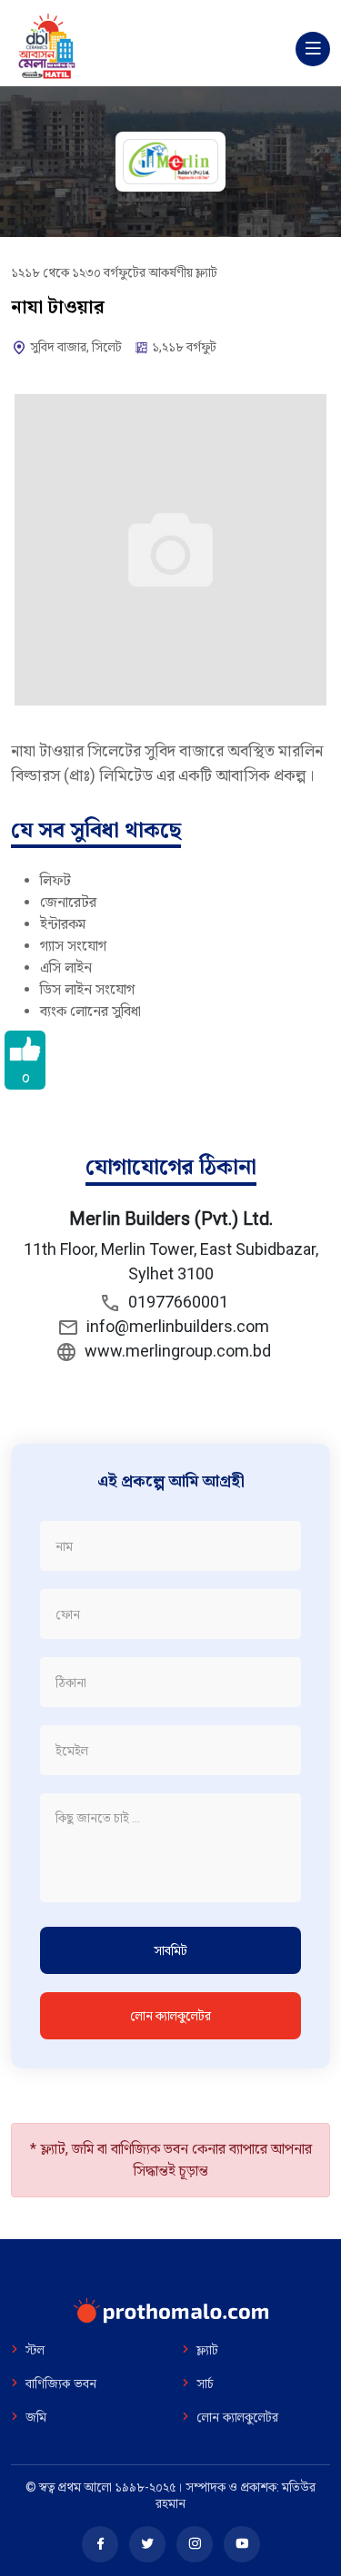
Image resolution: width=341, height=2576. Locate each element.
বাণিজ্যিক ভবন (61, 2384)
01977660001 (175, 1302)
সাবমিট (170, 1950)
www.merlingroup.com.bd (174, 1351)
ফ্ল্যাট (207, 2351)
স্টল (35, 2351)
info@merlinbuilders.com (178, 1326)
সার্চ (205, 2384)
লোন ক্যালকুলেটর (170, 2016)
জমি (36, 2418)
